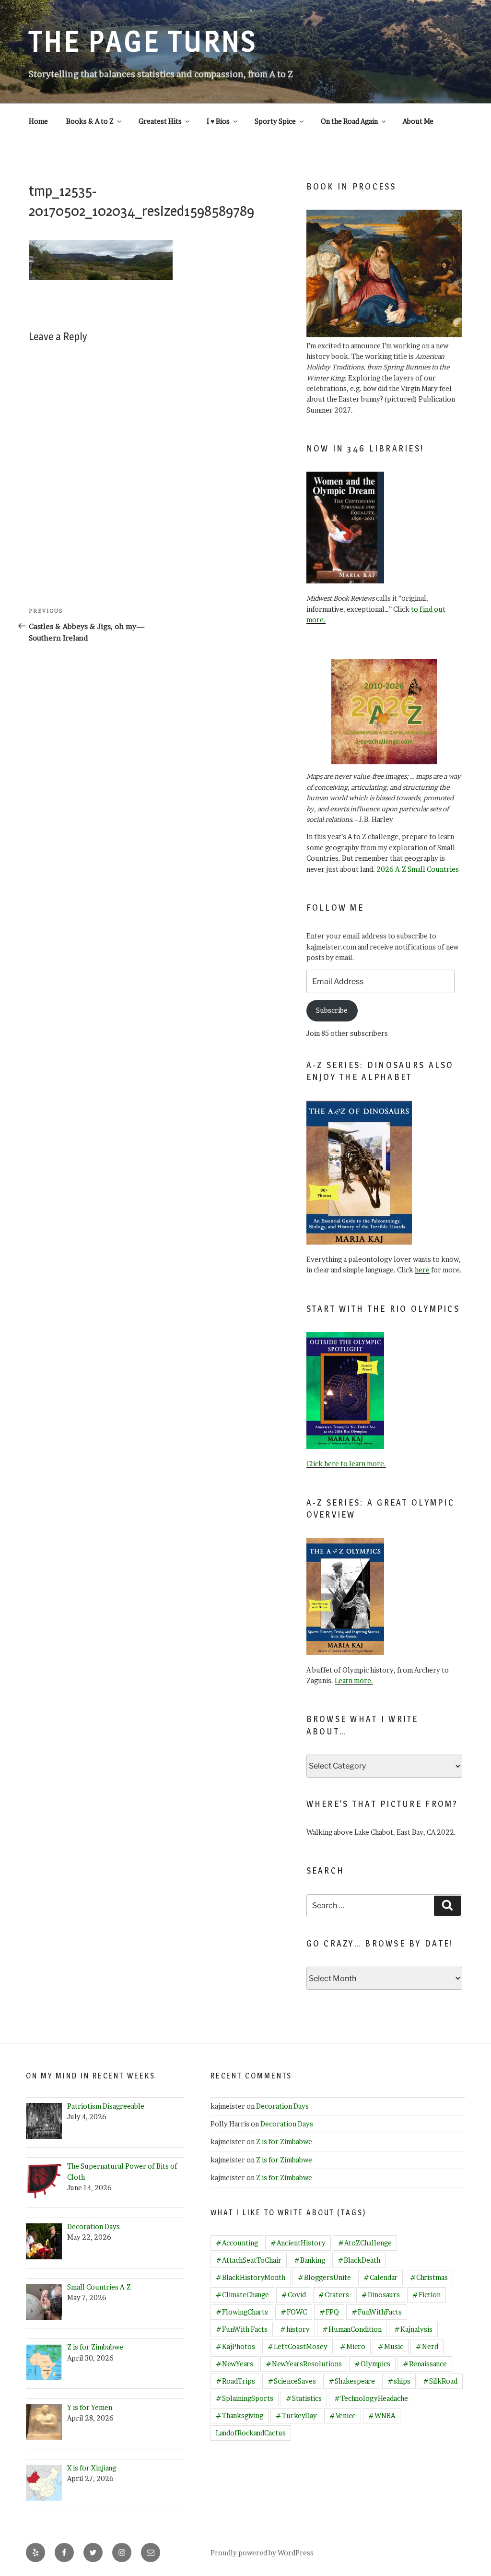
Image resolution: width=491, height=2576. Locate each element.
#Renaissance (425, 2364)
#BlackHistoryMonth (251, 2277)
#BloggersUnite (324, 2277)
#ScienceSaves (292, 2381)
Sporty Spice (275, 121)
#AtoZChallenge (365, 2243)
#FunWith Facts (242, 2329)
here (422, 1270)
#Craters (334, 2295)
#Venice (343, 2416)
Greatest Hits (160, 121)
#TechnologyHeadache (371, 2398)
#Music (391, 2346)
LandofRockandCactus (251, 2433)
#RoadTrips (235, 2381)
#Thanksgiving (240, 2416)
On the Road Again (349, 121)
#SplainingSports (245, 2398)
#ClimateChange (242, 2295)
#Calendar (380, 2277)
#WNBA (382, 2416)
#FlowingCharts (242, 2312)
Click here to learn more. (346, 1464)
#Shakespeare (352, 2381)
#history (295, 2329)
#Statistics (304, 2398)
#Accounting (237, 2243)
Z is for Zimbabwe (284, 2142)
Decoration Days (282, 2106)
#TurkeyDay (296, 2416)
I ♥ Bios (218, 121)
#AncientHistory (298, 2243)
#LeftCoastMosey (298, 2346)
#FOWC (294, 2312)
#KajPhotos (235, 2346)
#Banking (310, 2260)
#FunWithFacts (377, 2312)
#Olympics (372, 2364)
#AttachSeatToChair (249, 2260)
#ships (399, 2381)
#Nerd (427, 2346)
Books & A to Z (90, 121)
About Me (418, 121)
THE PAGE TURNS (143, 41)
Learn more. (354, 1680)
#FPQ (329, 2312)
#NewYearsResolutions (304, 2364)
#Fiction (427, 2295)
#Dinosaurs (381, 2295)
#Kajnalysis (413, 2329)
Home (38, 121)
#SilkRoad (440, 2381)
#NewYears (234, 2364)
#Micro (353, 2346)
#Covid (294, 2295)
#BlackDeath (359, 2260)
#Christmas (429, 2277)
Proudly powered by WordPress (262, 2553)
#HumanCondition (352, 2329)
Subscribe (332, 1010)
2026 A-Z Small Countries (418, 869)
